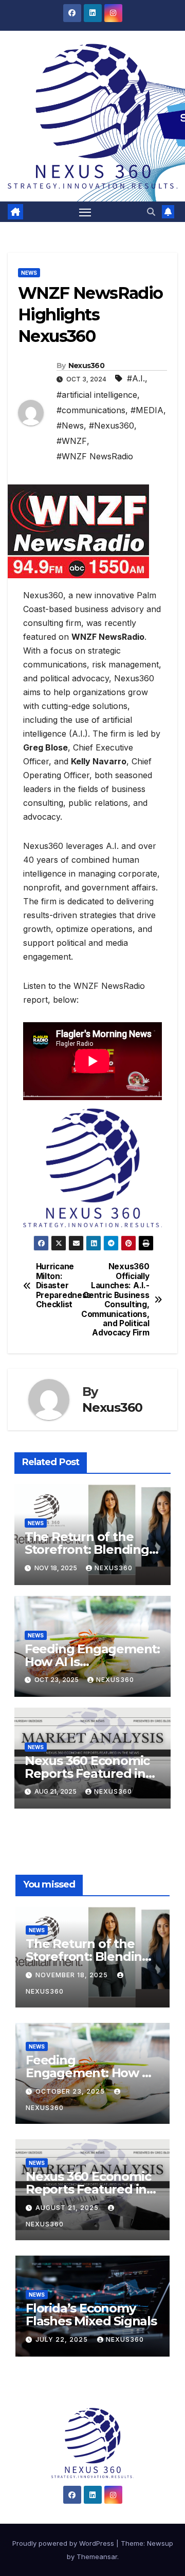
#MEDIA (147, 410)
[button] (151, 212)
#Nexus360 (112, 425)
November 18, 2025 (73, 1975)
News (29, 273)
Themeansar (97, 2557)
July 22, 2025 (63, 2339)
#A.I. (136, 378)
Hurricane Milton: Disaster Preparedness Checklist (63, 1286)
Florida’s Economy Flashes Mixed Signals (91, 2315)
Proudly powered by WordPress (64, 2543)
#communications (91, 410)
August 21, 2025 (68, 2208)
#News (70, 425)
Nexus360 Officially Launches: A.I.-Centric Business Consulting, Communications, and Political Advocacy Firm (121, 1300)
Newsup (160, 2543)
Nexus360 (86, 366)
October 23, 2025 (71, 2091)
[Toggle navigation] (85, 212)
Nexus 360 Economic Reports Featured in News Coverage (87, 1773)
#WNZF (72, 441)
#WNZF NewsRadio (95, 456)
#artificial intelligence (97, 395)
